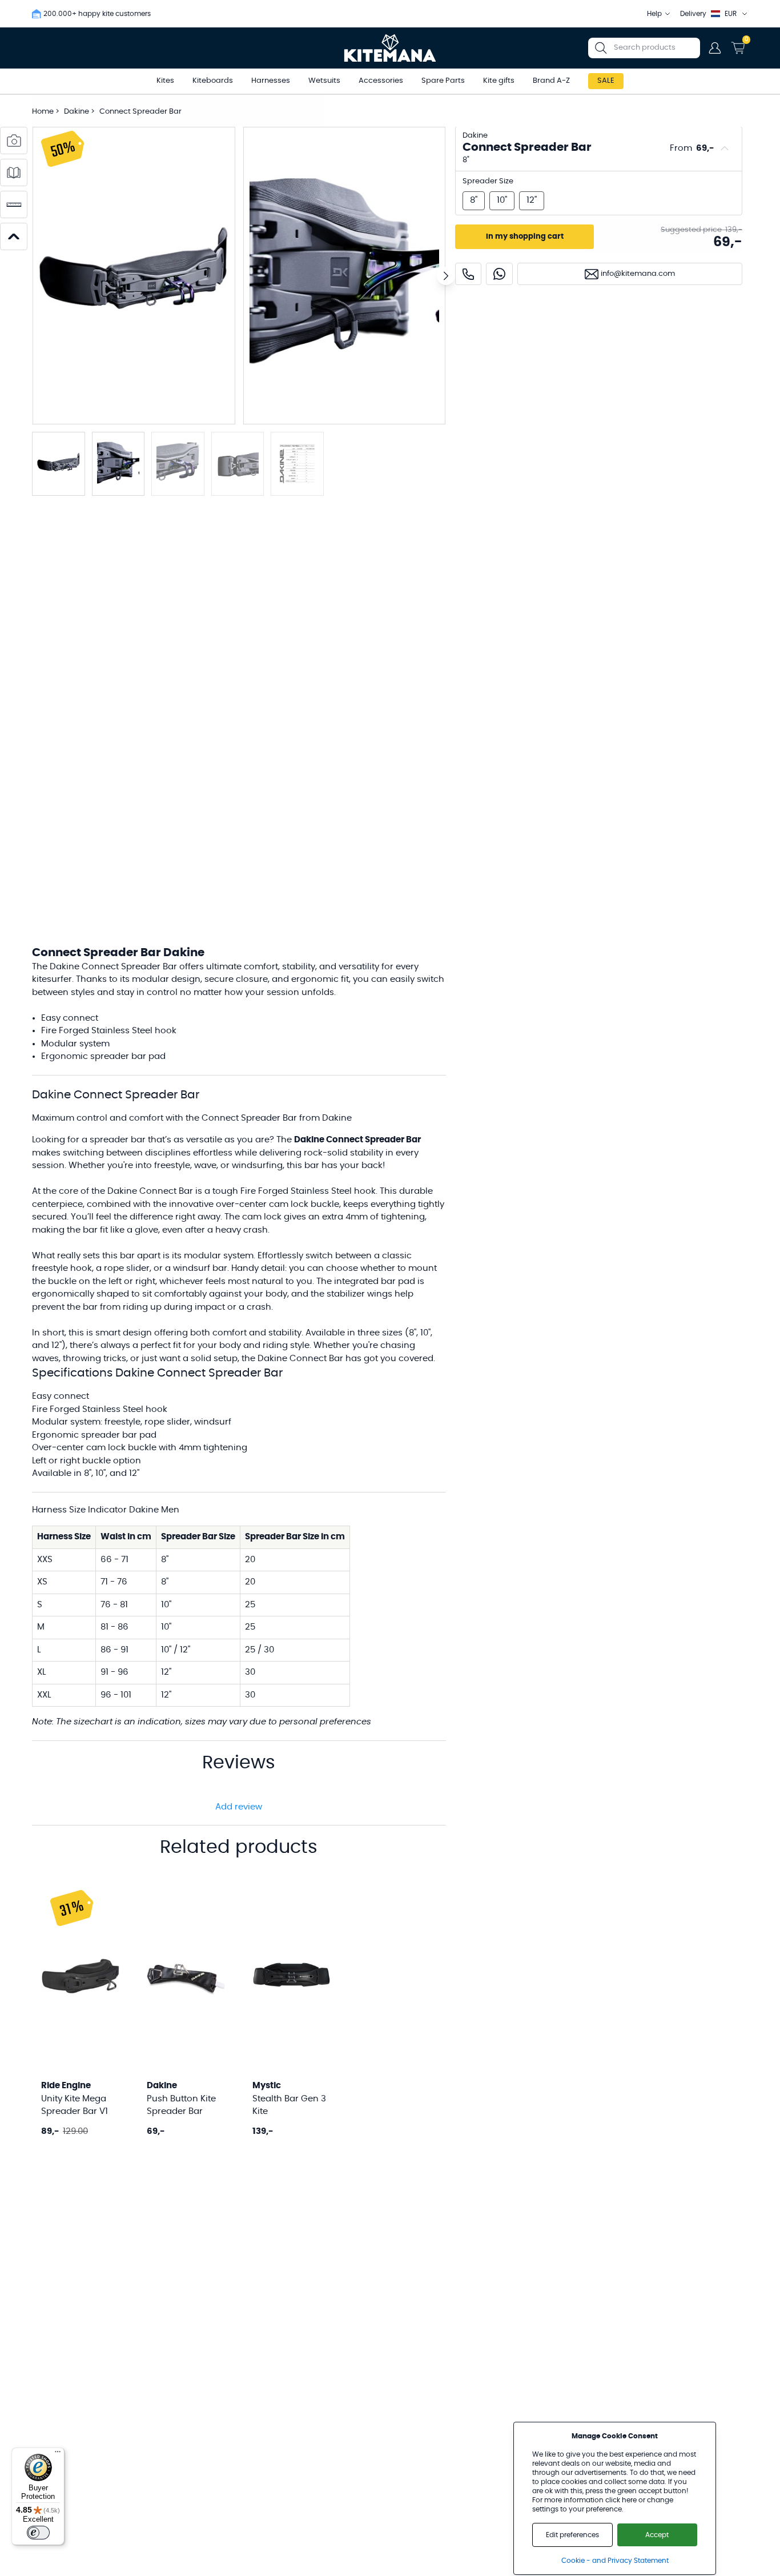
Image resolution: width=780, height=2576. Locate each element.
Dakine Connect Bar (300, 1359)
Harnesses (271, 81)
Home (43, 112)
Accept (657, 2535)
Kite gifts (499, 81)
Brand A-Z (551, 81)
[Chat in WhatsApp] (499, 274)
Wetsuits (324, 81)
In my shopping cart (525, 237)
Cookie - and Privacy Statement (615, 2561)
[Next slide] (446, 276)
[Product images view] (14, 141)
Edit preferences (572, 2535)
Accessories (381, 81)
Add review (239, 1807)
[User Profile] (715, 48)
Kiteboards (213, 81)
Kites (165, 81)
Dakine (77, 112)
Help (654, 14)
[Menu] (58, 2454)
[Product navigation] (14, 236)
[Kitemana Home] (390, 48)
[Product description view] (14, 172)
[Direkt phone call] (468, 274)
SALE (606, 81)
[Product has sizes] (14, 204)
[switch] (38, 2533)
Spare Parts (443, 81)
